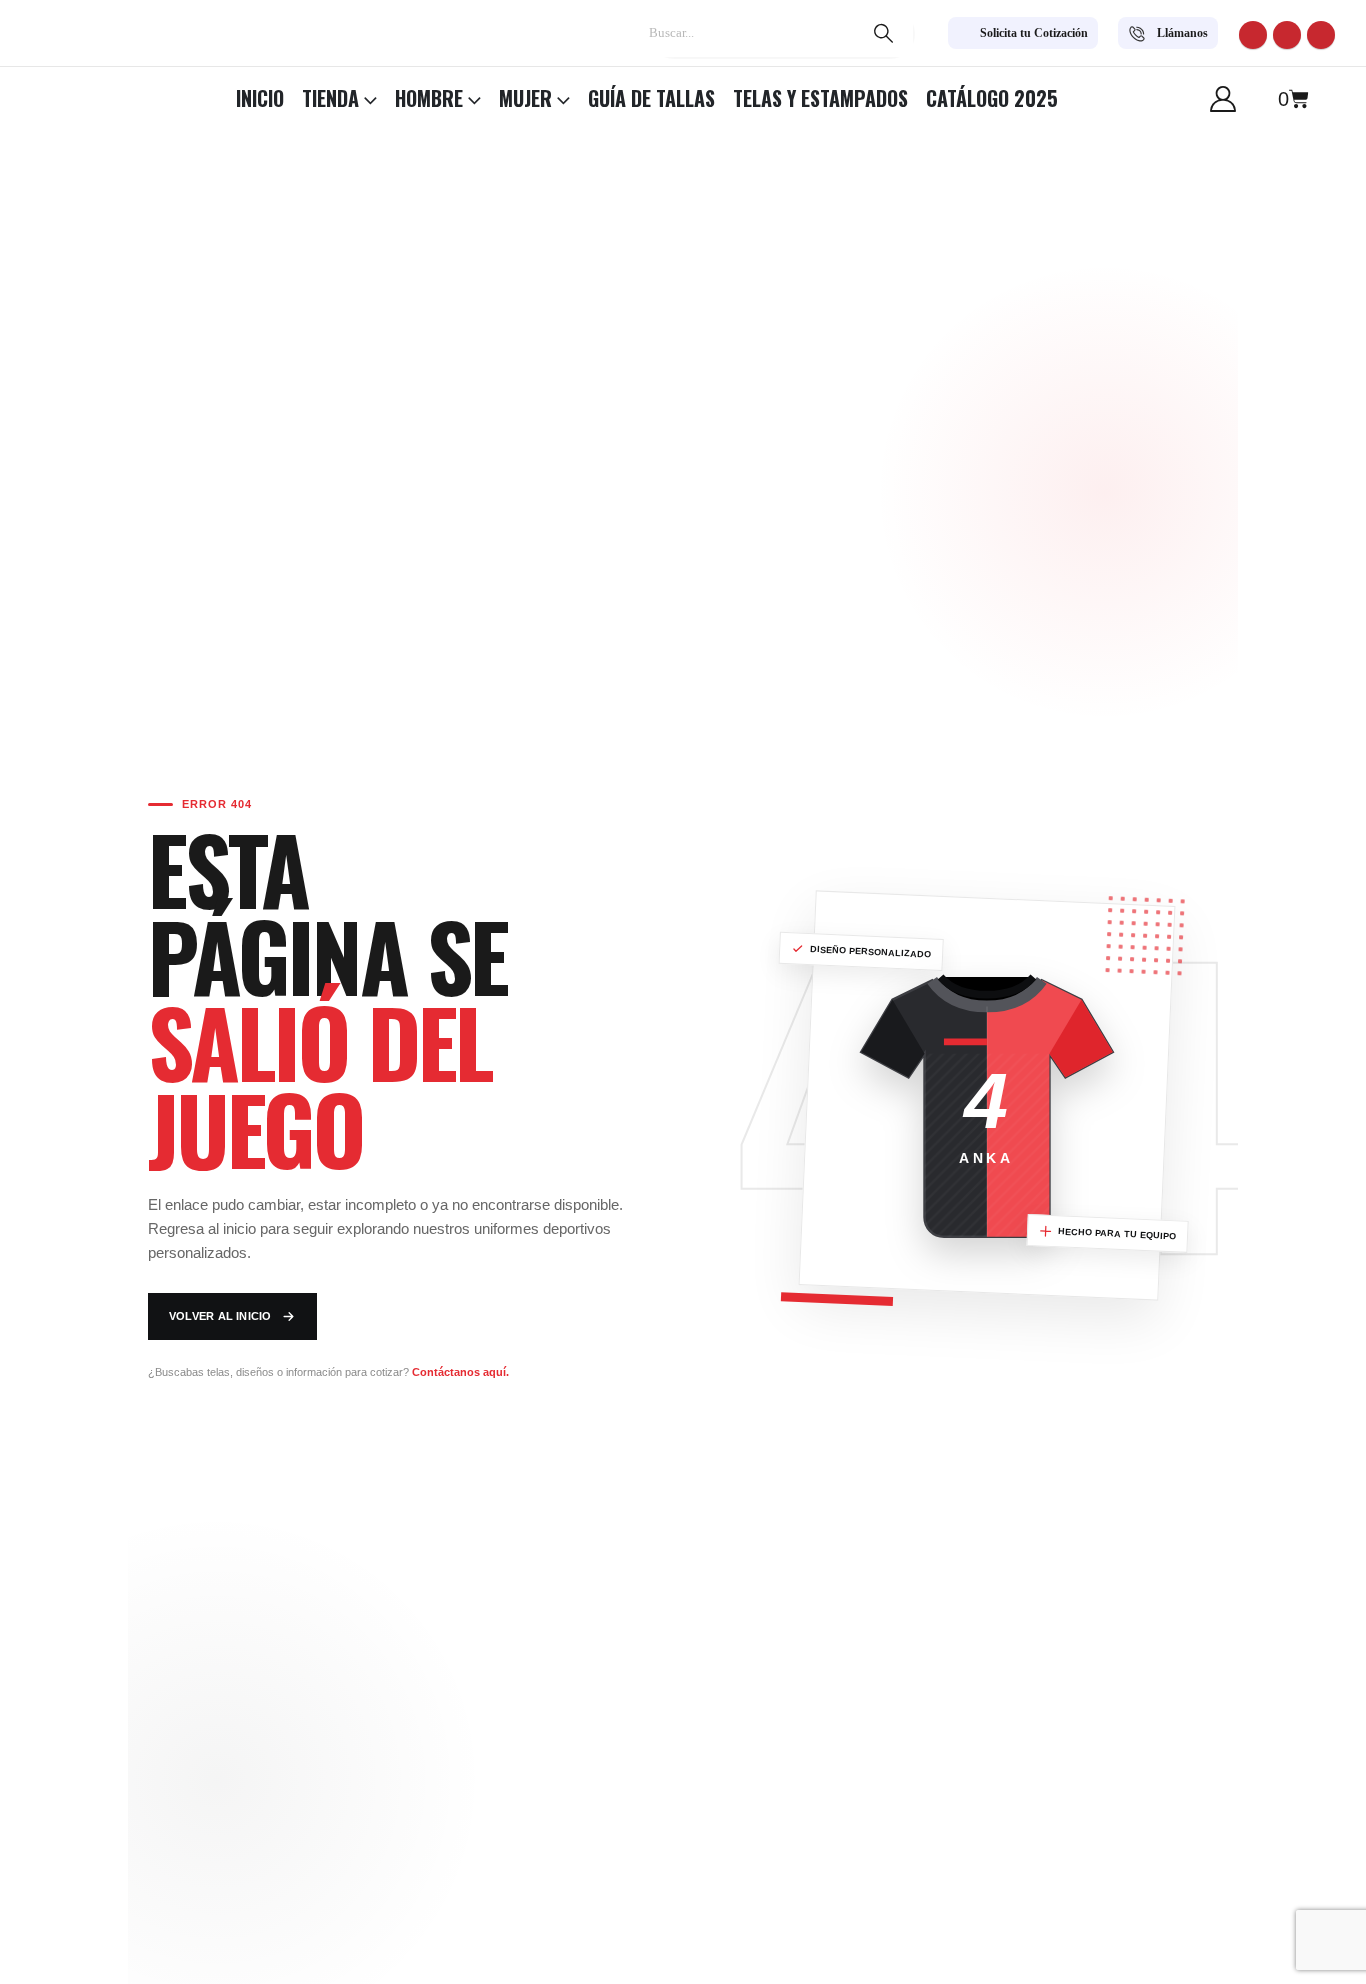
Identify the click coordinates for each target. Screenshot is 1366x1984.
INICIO (260, 98)
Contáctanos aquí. (460, 1372)
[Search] (883, 33)
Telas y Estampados (820, 98)
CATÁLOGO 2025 (992, 98)
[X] (1287, 35)
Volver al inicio (220, 1316)
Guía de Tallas (651, 98)
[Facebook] (1253, 35)
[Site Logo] (70, 93)
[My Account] (1223, 99)
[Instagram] (1321, 35)
